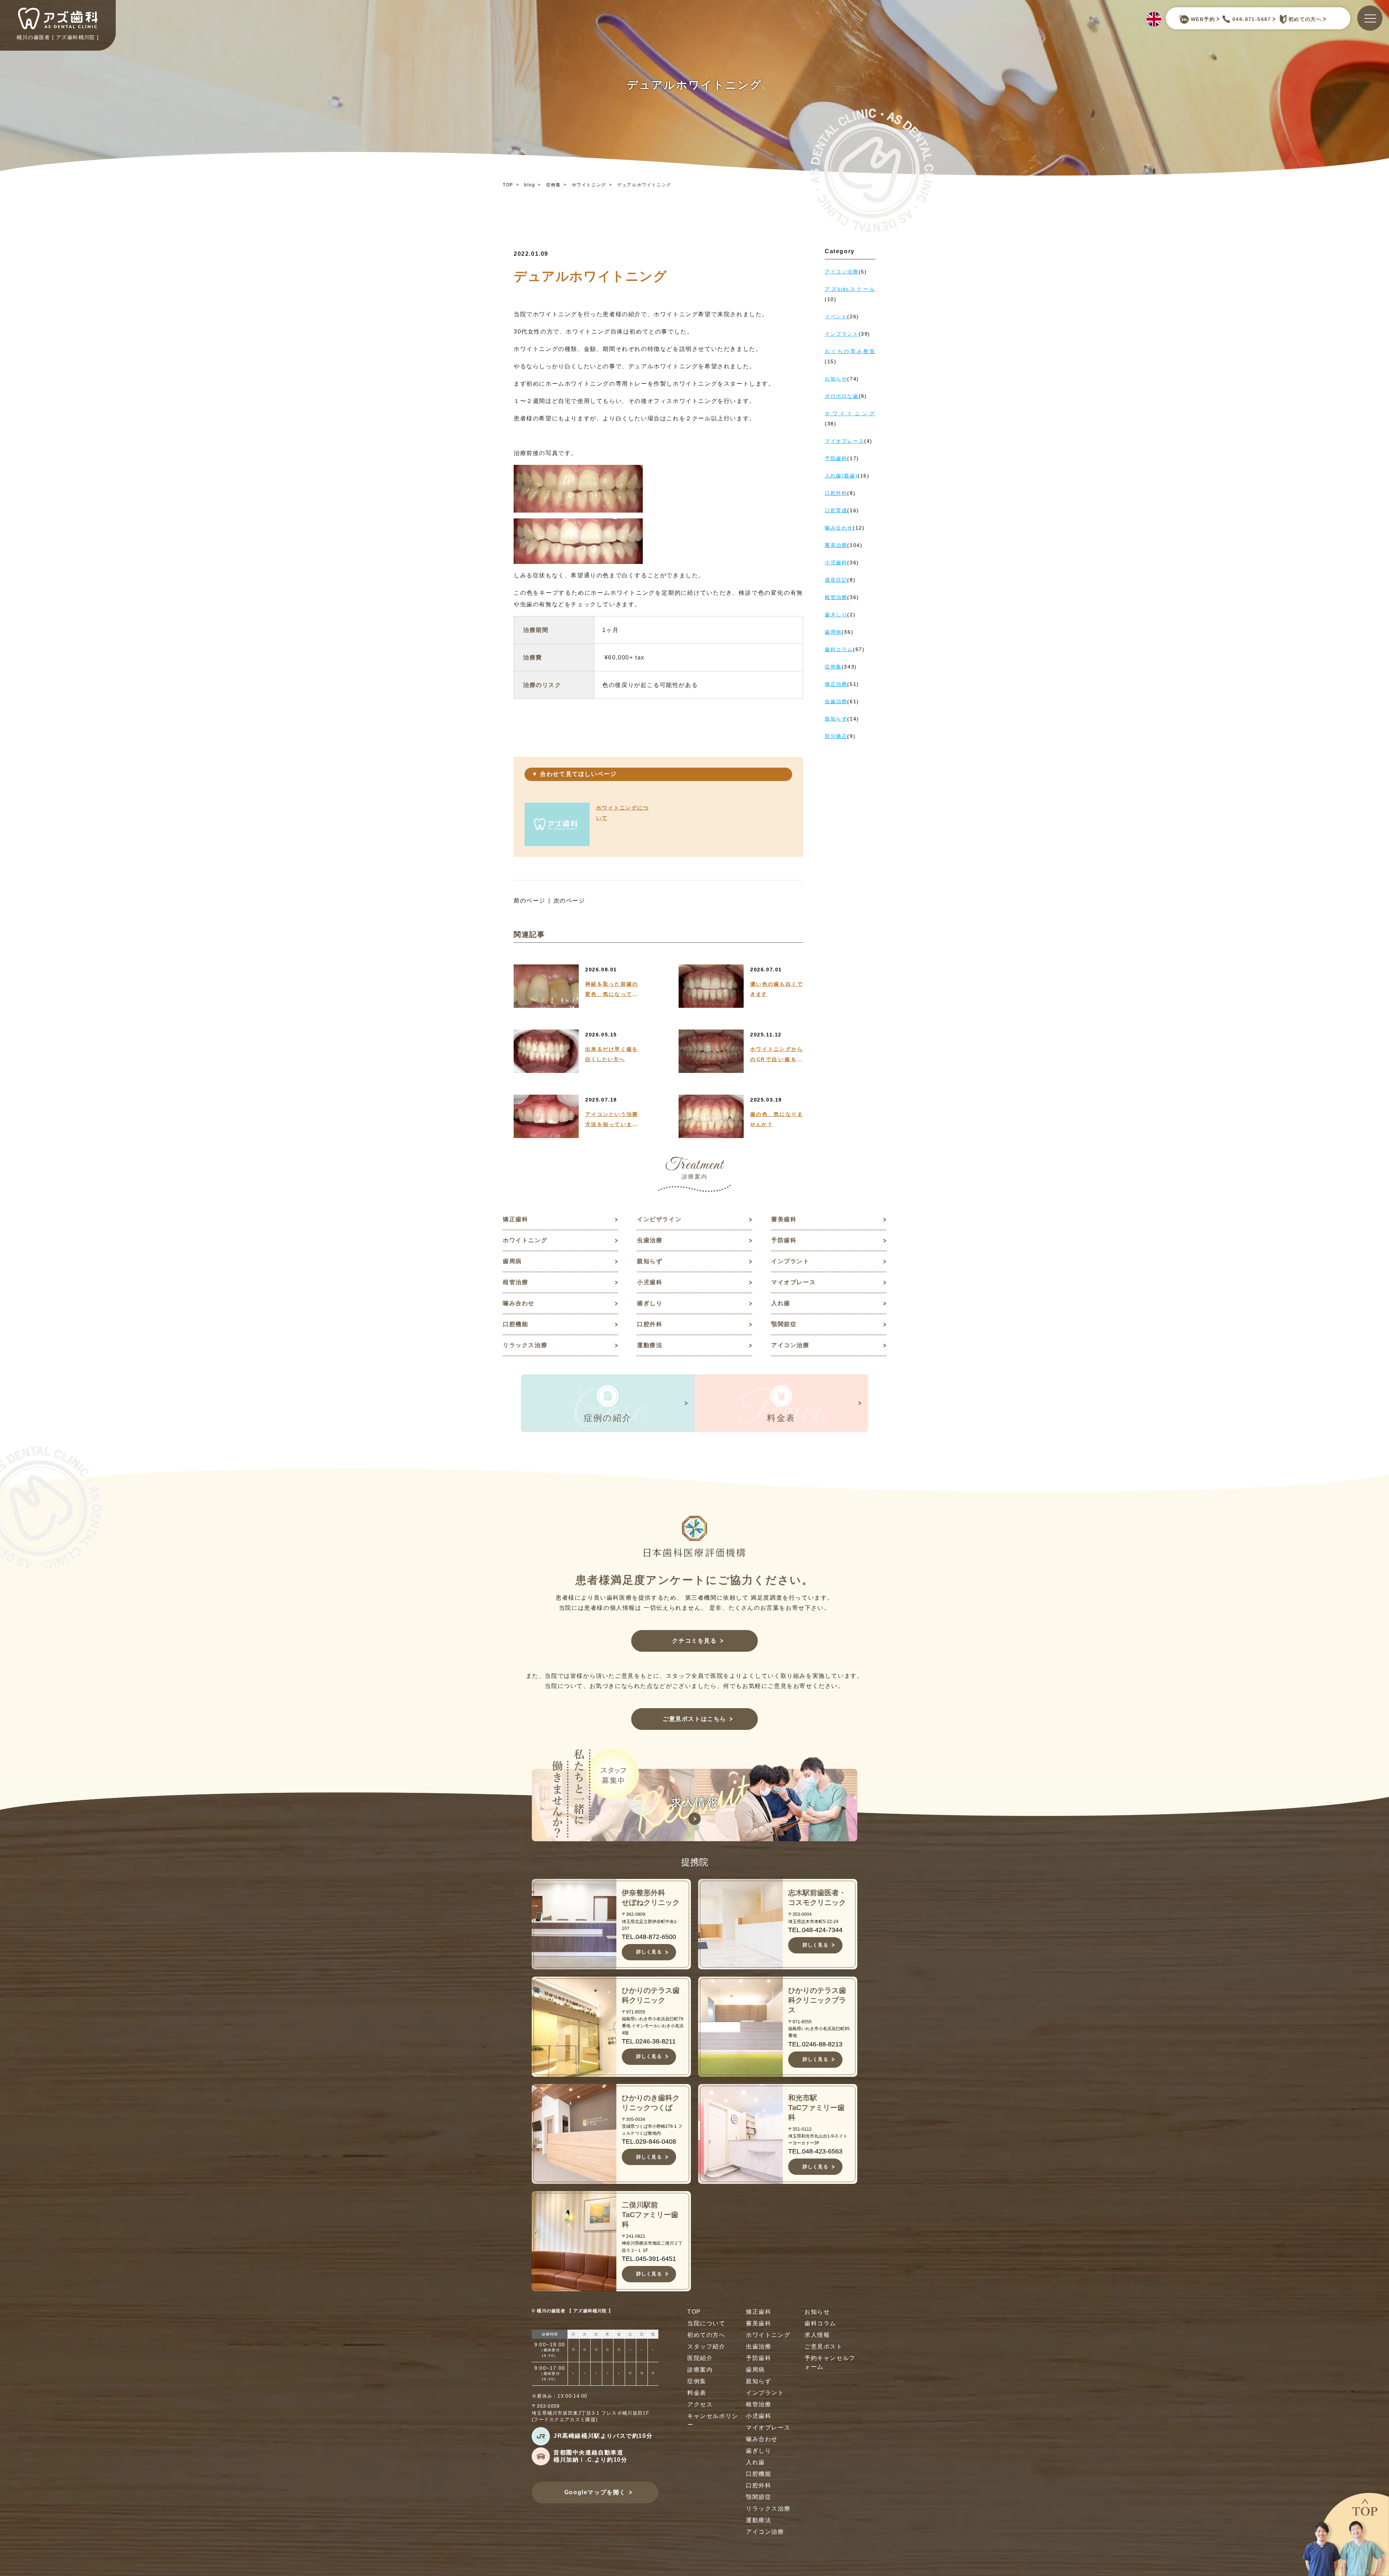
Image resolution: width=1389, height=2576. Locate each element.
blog (530, 185)
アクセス (700, 2404)
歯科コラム (820, 2323)
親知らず (650, 1261)
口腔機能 (515, 1324)
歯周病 (512, 1261)
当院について (706, 2323)
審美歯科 (784, 1219)
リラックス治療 (525, 1345)
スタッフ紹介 (706, 2346)
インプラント (790, 1261)
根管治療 (515, 1282)
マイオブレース (793, 1282)
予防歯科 (784, 1240)
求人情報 (817, 2335)
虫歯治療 (650, 1240)
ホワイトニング (589, 185)
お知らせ (817, 2312)
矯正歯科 (515, 1219)
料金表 (697, 2393)
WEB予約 (1203, 19)
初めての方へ (1305, 19)
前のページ (530, 901)
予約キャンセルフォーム (830, 2362)
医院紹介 (700, 2358)
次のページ (569, 901)
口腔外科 (650, 1324)
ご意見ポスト (824, 2346)
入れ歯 (781, 1303)
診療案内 (700, 2370)
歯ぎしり (650, 1303)
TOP (508, 185)
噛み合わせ (519, 1303)
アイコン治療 (790, 1345)
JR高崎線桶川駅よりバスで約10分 (603, 2436)
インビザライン (659, 1219)
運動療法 (650, 1345)
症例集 (554, 185)
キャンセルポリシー (713, 2420)
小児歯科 (650, 1282)
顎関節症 (784, 1324)
